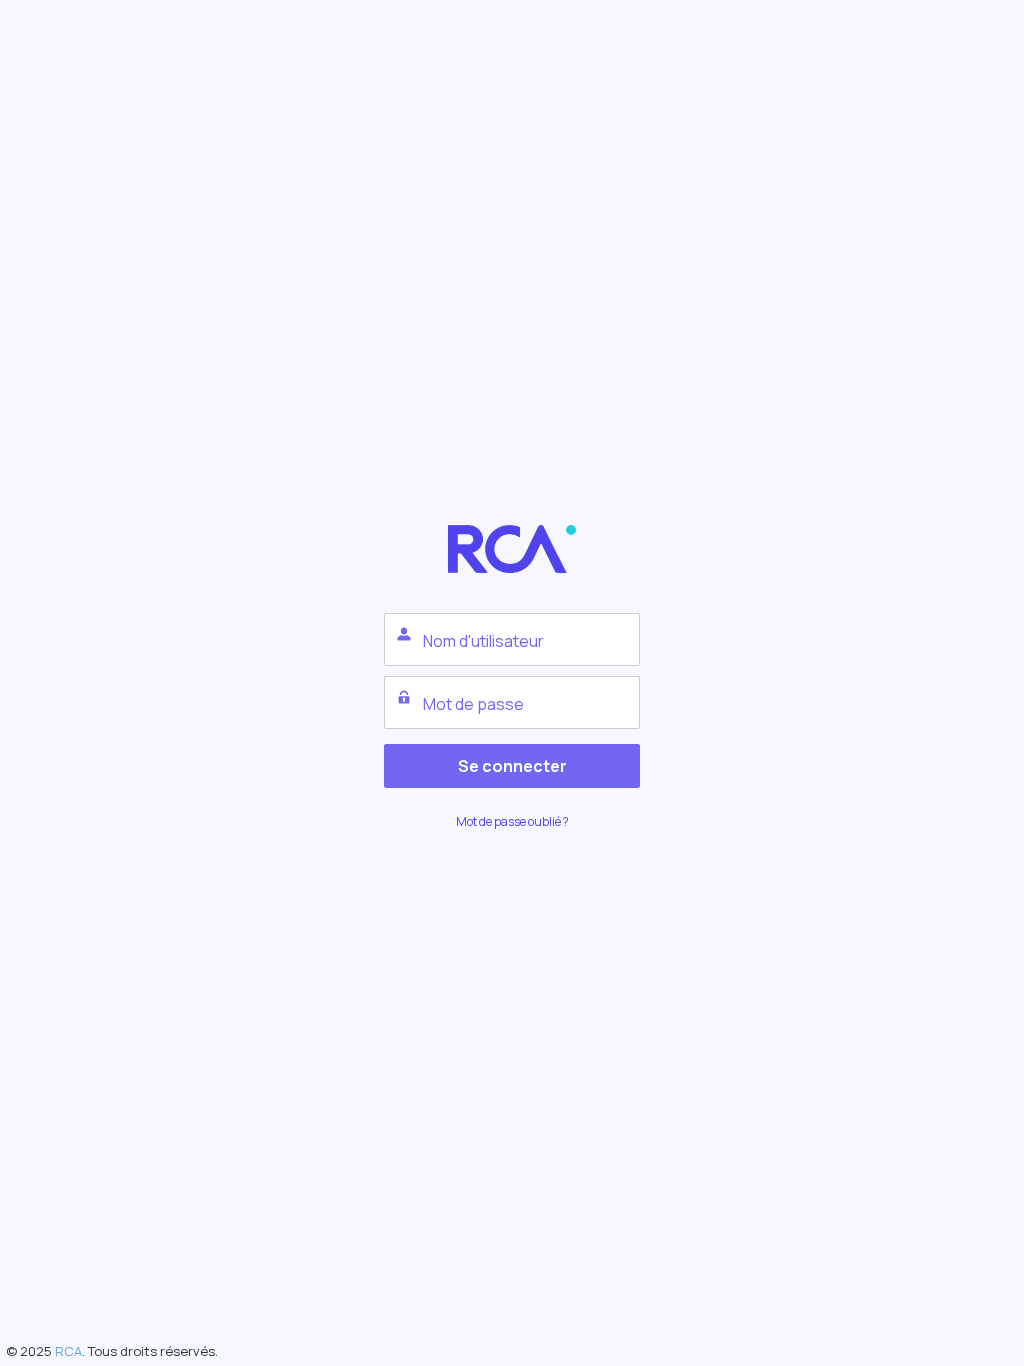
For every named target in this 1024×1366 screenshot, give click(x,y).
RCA (68, 1351)
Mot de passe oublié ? (512, 821)
